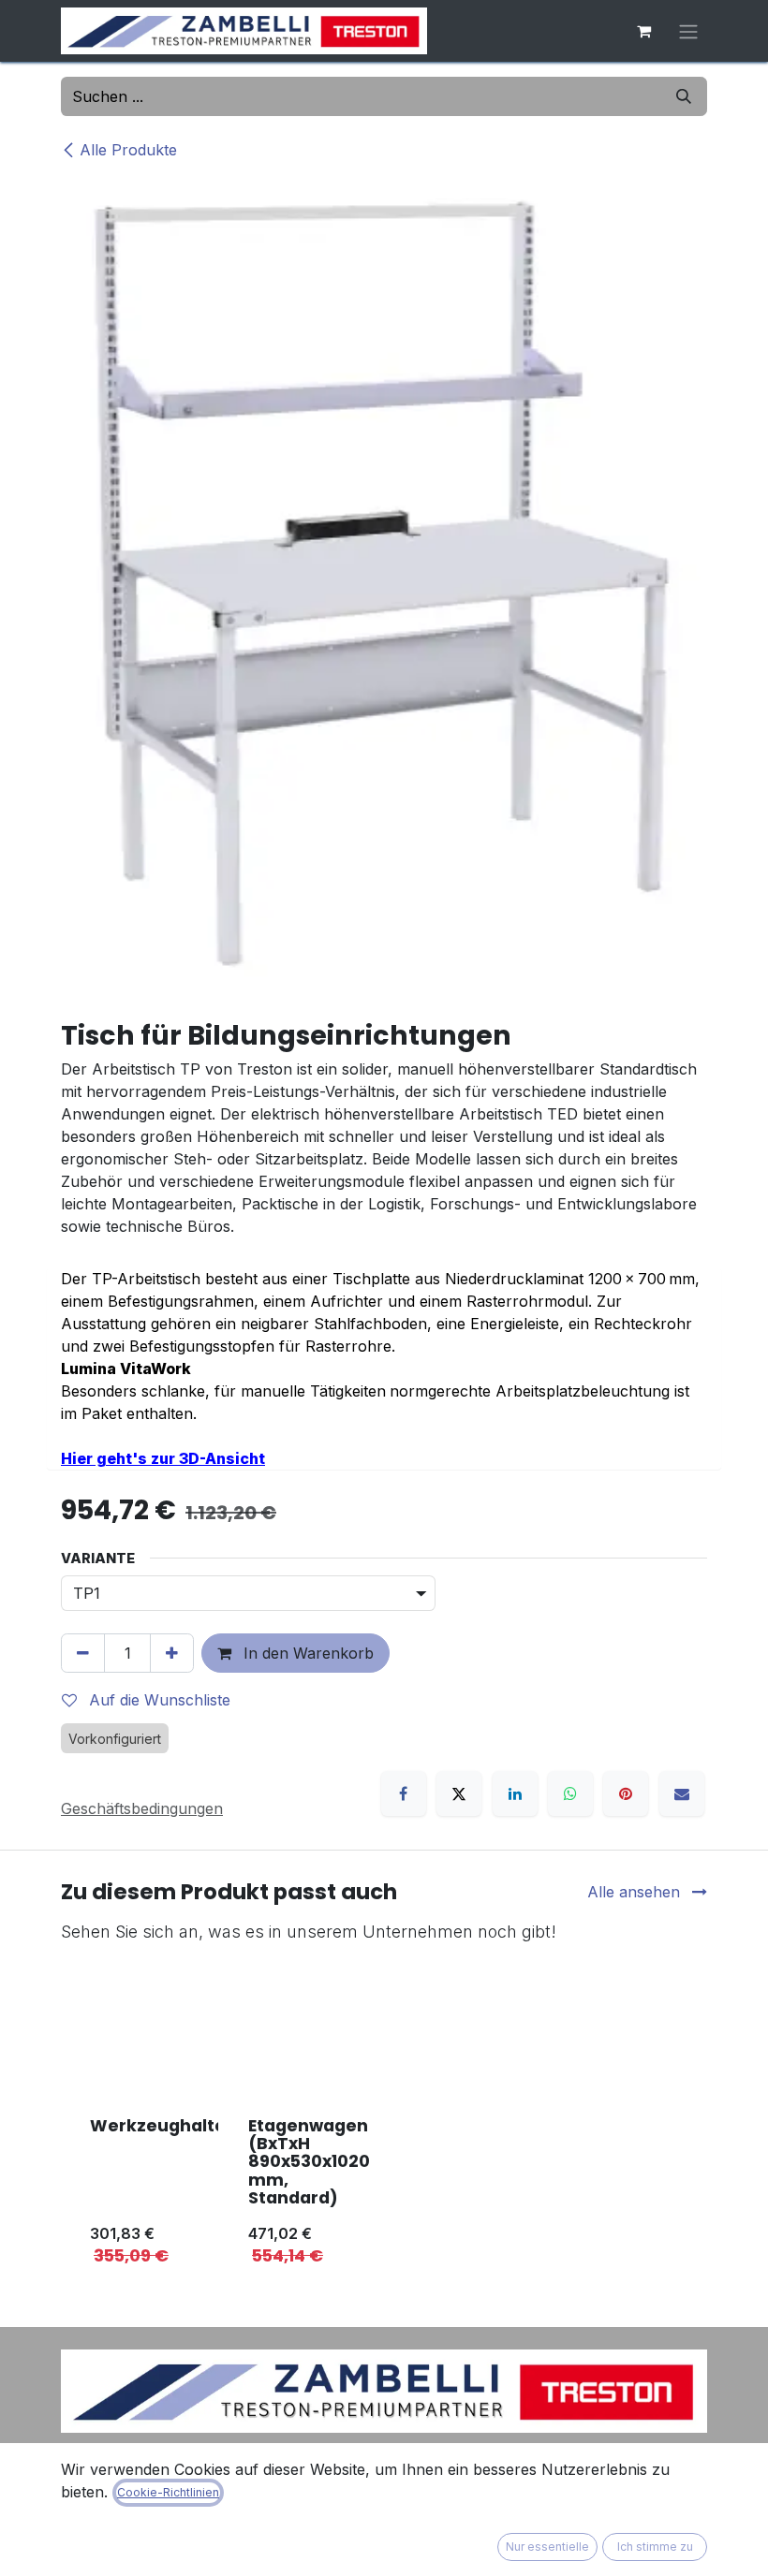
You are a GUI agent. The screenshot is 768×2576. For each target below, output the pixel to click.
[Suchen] (684, 96)
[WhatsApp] (570, 1793)
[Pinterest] (626, 1793)
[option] (384, 2121)
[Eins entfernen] (83, 1653)
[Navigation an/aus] (688, 31)
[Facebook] (404, 1793)
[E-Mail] (682, 1793)
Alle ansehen (636, 1892)
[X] (459, 1793)
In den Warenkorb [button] (306, 1653)
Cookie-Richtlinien (168, 2492)
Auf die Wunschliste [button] (157, 1700)
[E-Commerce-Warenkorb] (643, 31)
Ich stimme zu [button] (655, 2547)
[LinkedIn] (515, 1793)
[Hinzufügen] (172, 1653)
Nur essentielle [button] (547, 2547)
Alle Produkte (128, 150)
